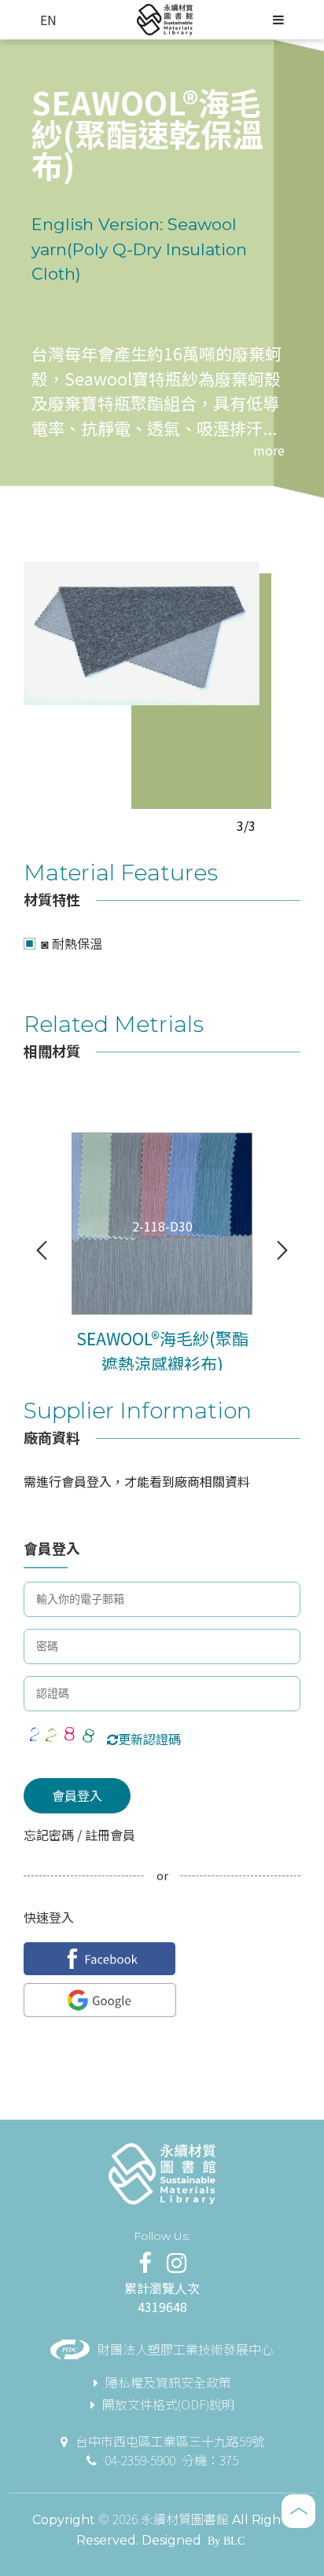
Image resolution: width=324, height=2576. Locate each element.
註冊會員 (109, 1835)
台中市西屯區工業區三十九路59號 (170, 2441)
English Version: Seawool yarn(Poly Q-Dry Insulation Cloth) (139, 249)
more (269, 450)
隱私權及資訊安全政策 (168, 2382)
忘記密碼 (50, 1835)
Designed (171, 2540)
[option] (142, 633)
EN (48, 20)
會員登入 (77, 1795)
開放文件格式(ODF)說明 (168, 2404)
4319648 (162, 2307)
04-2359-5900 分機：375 (171, 2460)
